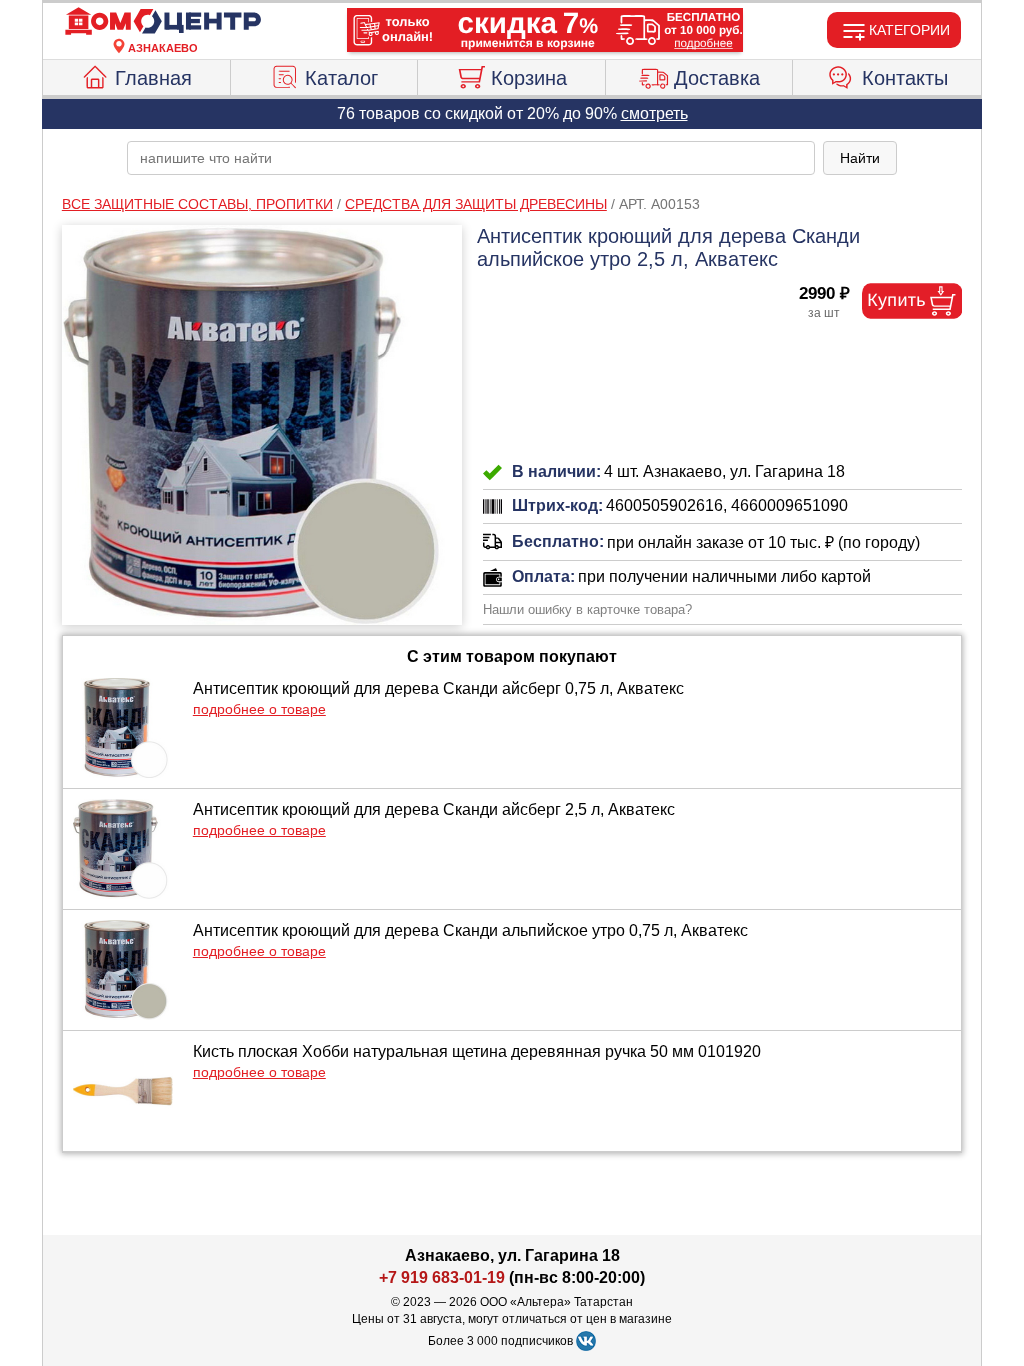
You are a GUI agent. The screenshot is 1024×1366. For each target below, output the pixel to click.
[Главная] (163, 22)
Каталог (341, 78)
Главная (153, 78)
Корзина (529, 78)
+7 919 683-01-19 (442, 1277)
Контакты (905, 78)
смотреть (654, 113)
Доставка (717, 78)
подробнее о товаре (259, 709)
